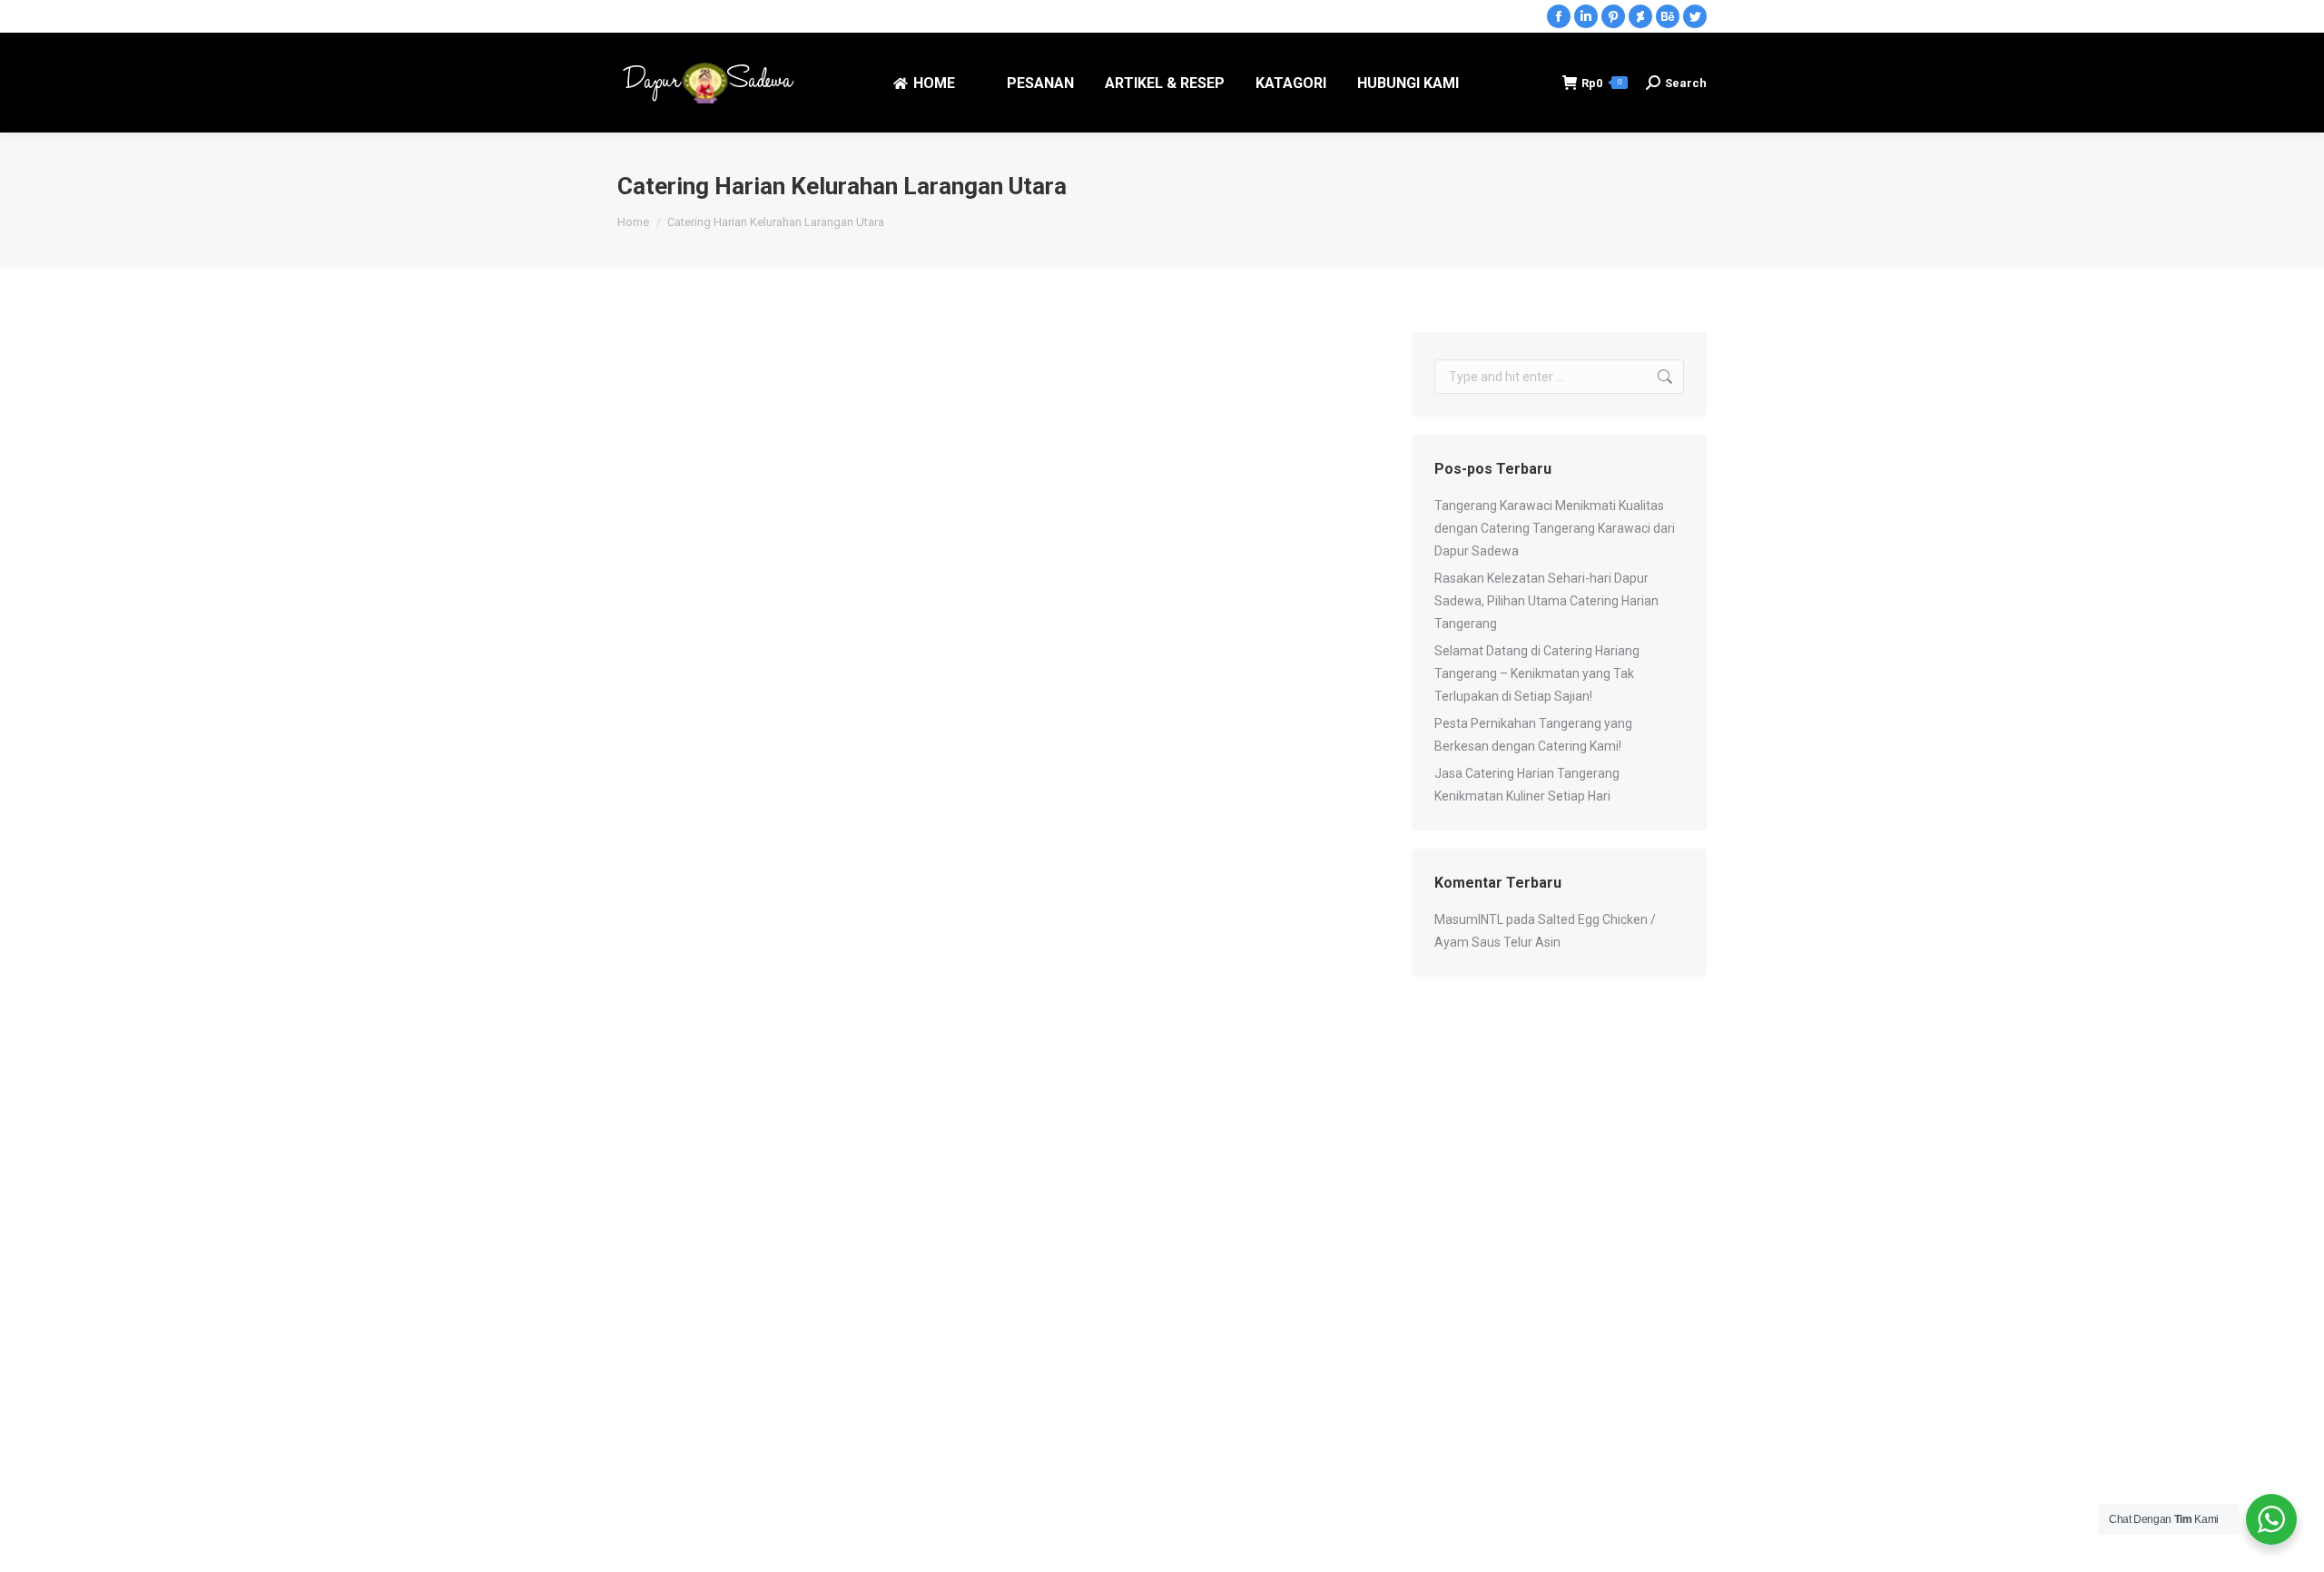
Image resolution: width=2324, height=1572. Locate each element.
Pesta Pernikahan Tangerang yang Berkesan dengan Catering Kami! (1533, 735)
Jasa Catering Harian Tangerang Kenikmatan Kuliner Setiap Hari (1527, 785)
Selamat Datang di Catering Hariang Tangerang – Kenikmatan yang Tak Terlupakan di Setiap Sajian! (1537, 673)
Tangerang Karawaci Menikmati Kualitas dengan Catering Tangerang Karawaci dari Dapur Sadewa (1555, 528)
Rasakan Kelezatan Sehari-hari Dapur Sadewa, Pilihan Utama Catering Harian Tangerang (1546, 601)
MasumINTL (1469, 919)
